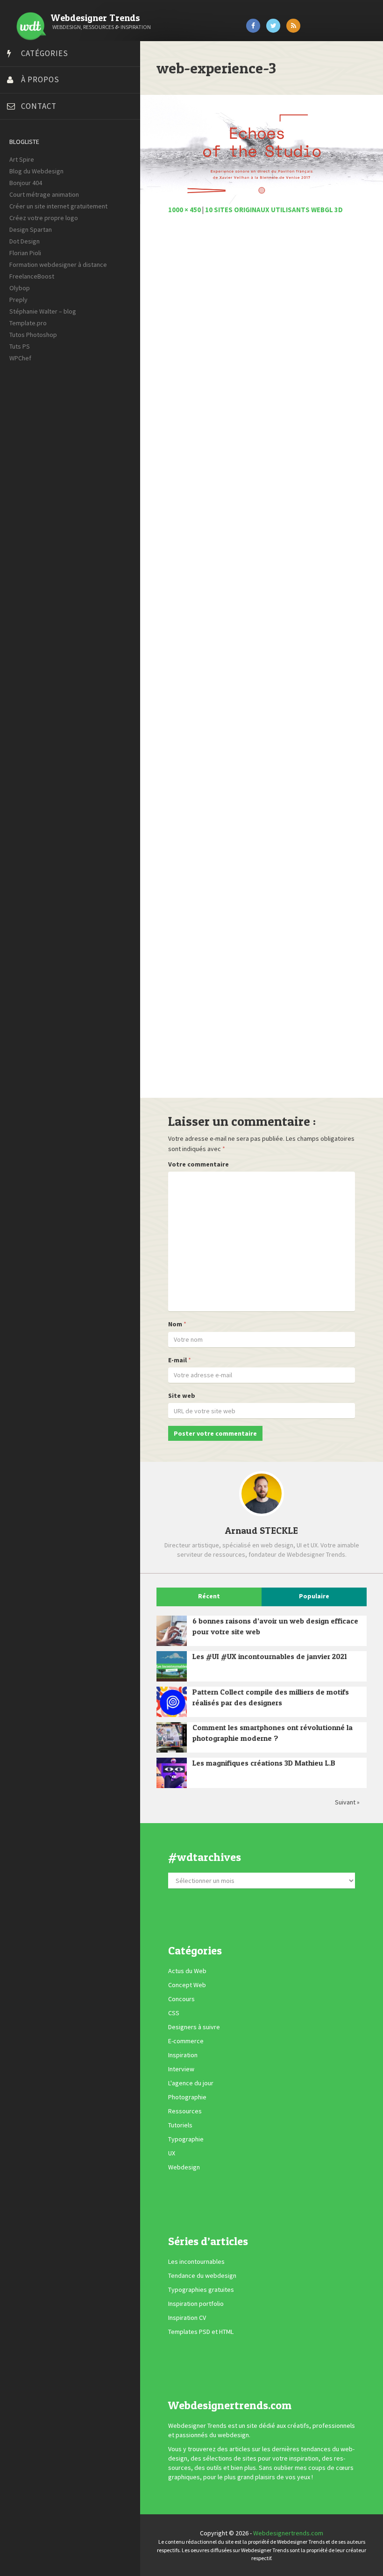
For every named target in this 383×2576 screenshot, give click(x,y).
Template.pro (28, 323)
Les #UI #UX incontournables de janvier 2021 (270, 1656)
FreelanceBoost (32, 276)
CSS (174, 2013)
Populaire (314, 1596)
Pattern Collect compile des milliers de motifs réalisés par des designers (271, 1697)
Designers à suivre (194, 2027)
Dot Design (25, 241)
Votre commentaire (199, 1164)
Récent (209, 1596)
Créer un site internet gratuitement (58, 206)
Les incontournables (196, 2261)
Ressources (185, 2111)
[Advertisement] (262, 661)
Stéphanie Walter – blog (43, 311)
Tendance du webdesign (202, 2275)
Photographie (187, 2097)
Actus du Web (187, 1971)
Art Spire (22, 159)
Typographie (186, 2140)
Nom (175, 1324)
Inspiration (183, 2055)
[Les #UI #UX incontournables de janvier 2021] (172, 1666)
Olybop (20, 288)
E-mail (177, 1360)
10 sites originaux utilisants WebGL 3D (274, 210)
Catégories (45, 53)
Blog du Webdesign (36, 171)
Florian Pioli (25, 253)
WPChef (20, 358)
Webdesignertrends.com (288, 2533)
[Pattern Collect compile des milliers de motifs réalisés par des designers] (172, 1702)
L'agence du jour (191, 2083)
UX (172, 2154)
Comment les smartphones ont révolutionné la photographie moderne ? (273, 1733)
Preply (18, 300)
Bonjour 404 (26, 183)
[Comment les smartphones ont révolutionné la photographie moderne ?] (172, 1737)
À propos (40, 79)
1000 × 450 (184, 210)
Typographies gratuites (201, 2290)
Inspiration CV (187, 2318)
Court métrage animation (44, 194)
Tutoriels (180, 2125)
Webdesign (184, 2168)
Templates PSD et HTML (201, 2332)
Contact (39, 106)
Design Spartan (31, 229)
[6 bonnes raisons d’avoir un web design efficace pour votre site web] (172, 1631)
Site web (182, 1395)
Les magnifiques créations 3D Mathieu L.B (264, 1763)
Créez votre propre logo (44, 218)
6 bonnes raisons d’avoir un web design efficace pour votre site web (275, 1626)
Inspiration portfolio (196, 2304)
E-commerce (186, 2041)
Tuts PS (20, 346)
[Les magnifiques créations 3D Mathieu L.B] (172, 1773)
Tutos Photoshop (33, 335)
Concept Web (187, 1985)
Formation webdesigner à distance (58, 265)
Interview (181, 2069)
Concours (181, 1999)
